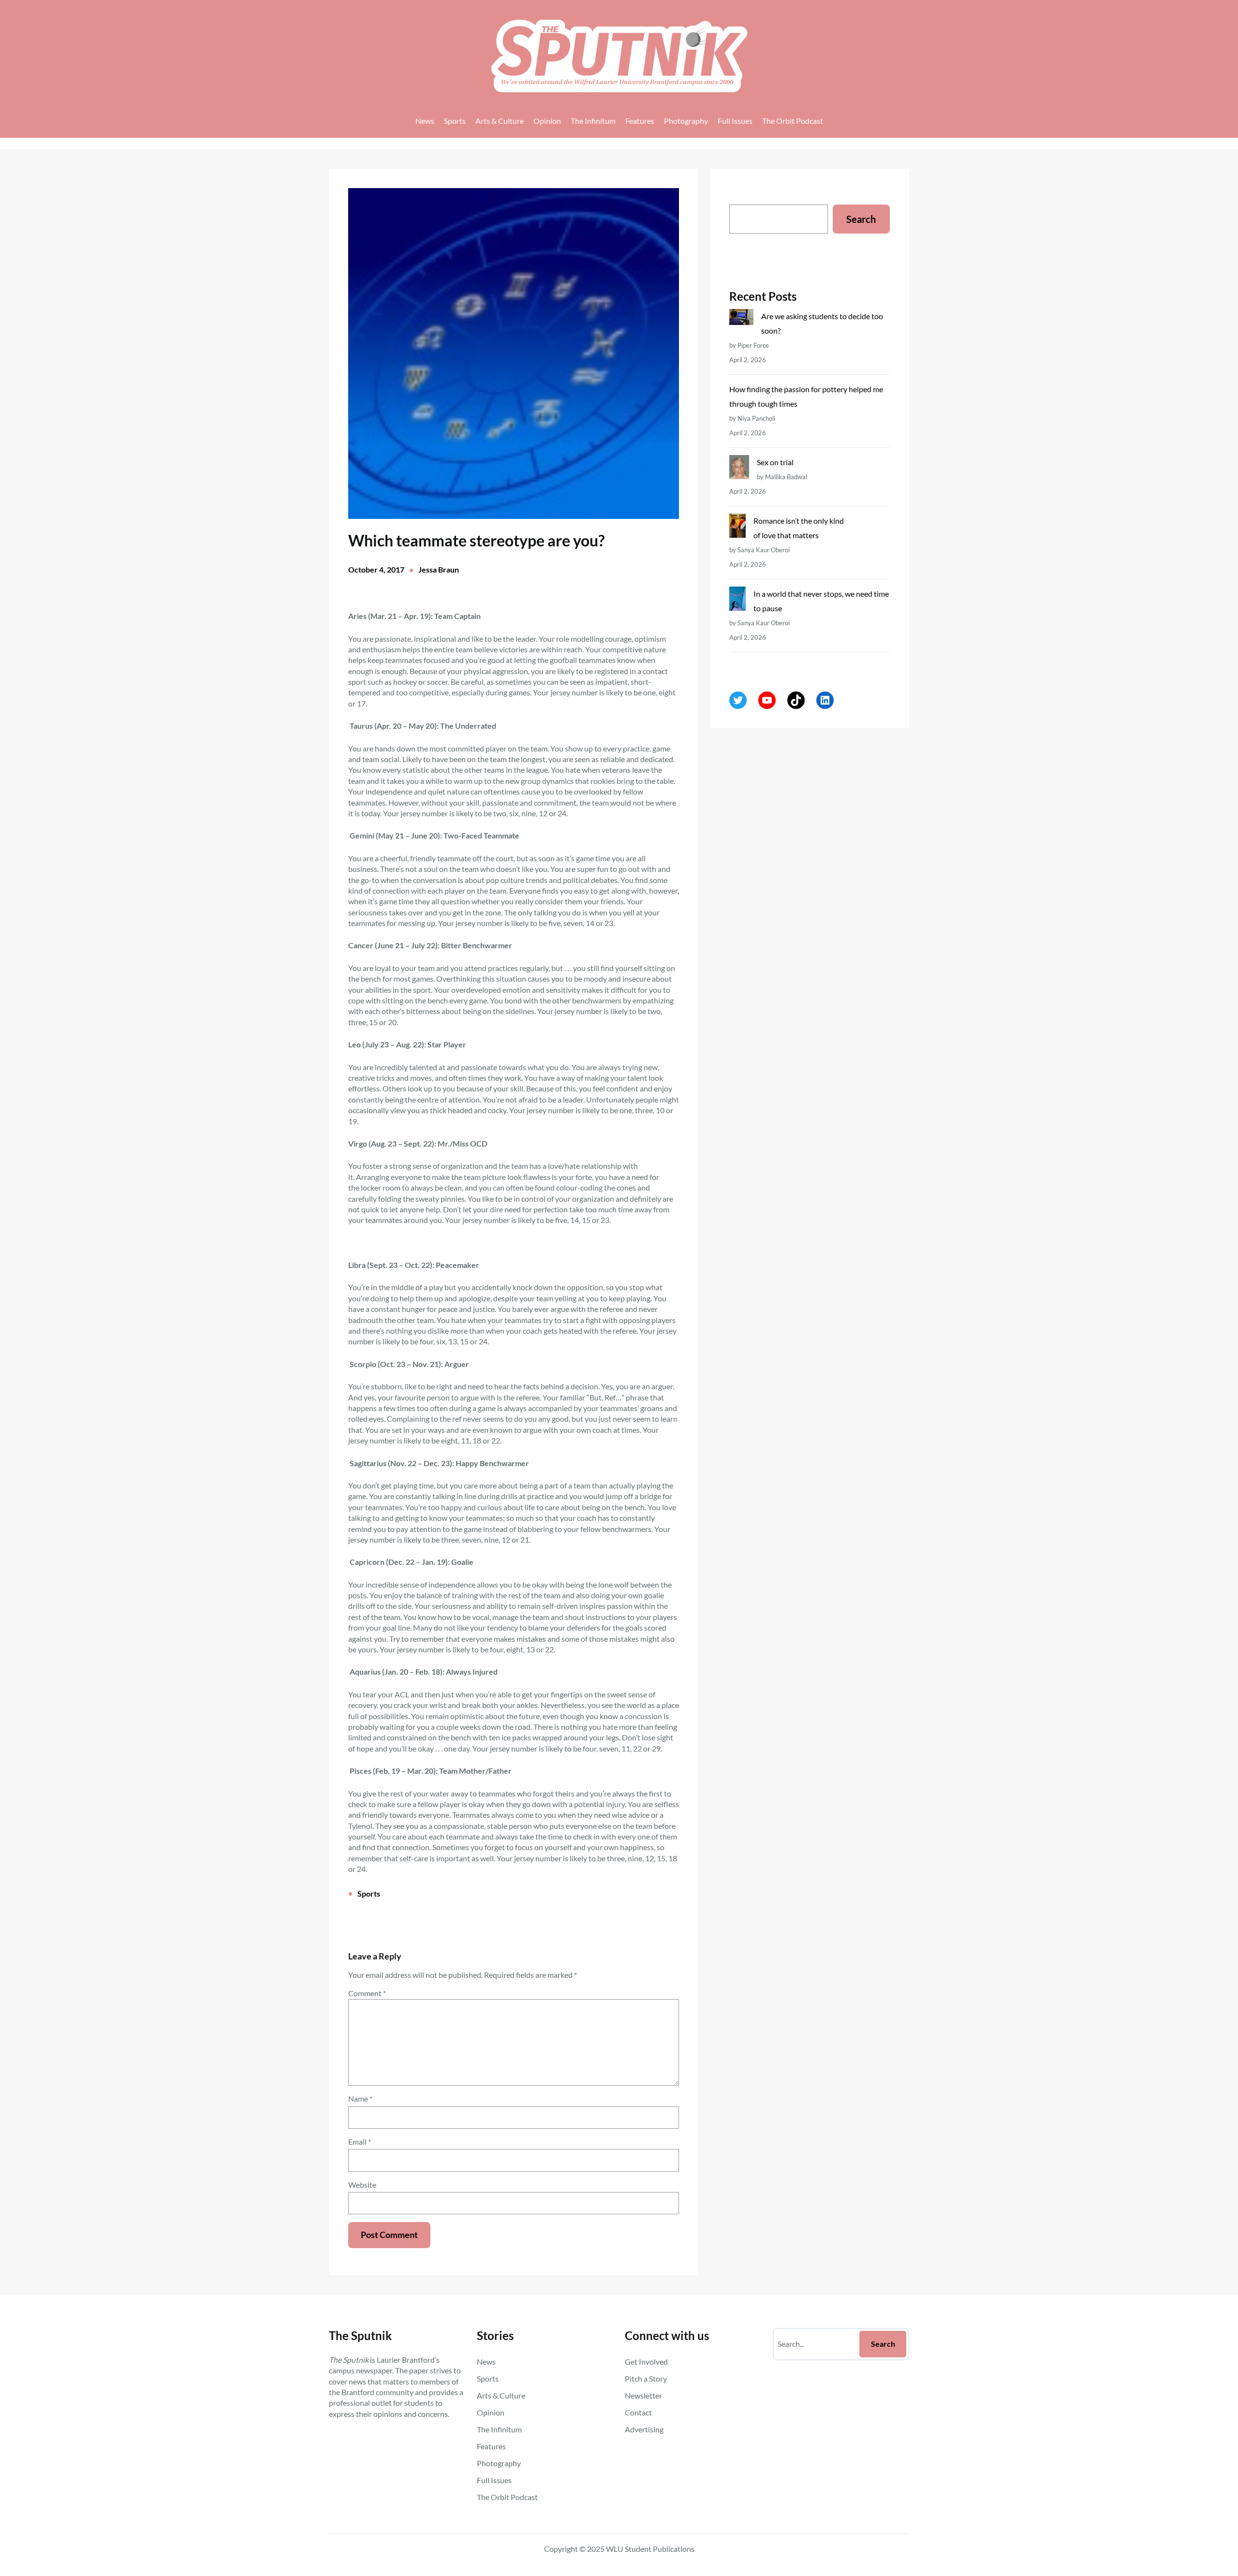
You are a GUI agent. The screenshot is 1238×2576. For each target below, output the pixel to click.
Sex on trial (775, 462)
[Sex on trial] (739, 469)
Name (360, 2098)
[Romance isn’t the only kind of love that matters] (737, 528)
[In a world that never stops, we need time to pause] (737, 601)
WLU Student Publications (650, 2549)
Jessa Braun (439, 569)
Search (861, 219)
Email (360, 2142)
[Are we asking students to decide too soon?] (741, 319)
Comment (367, 1993)
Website (362, 2185)
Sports (369, 1893)
